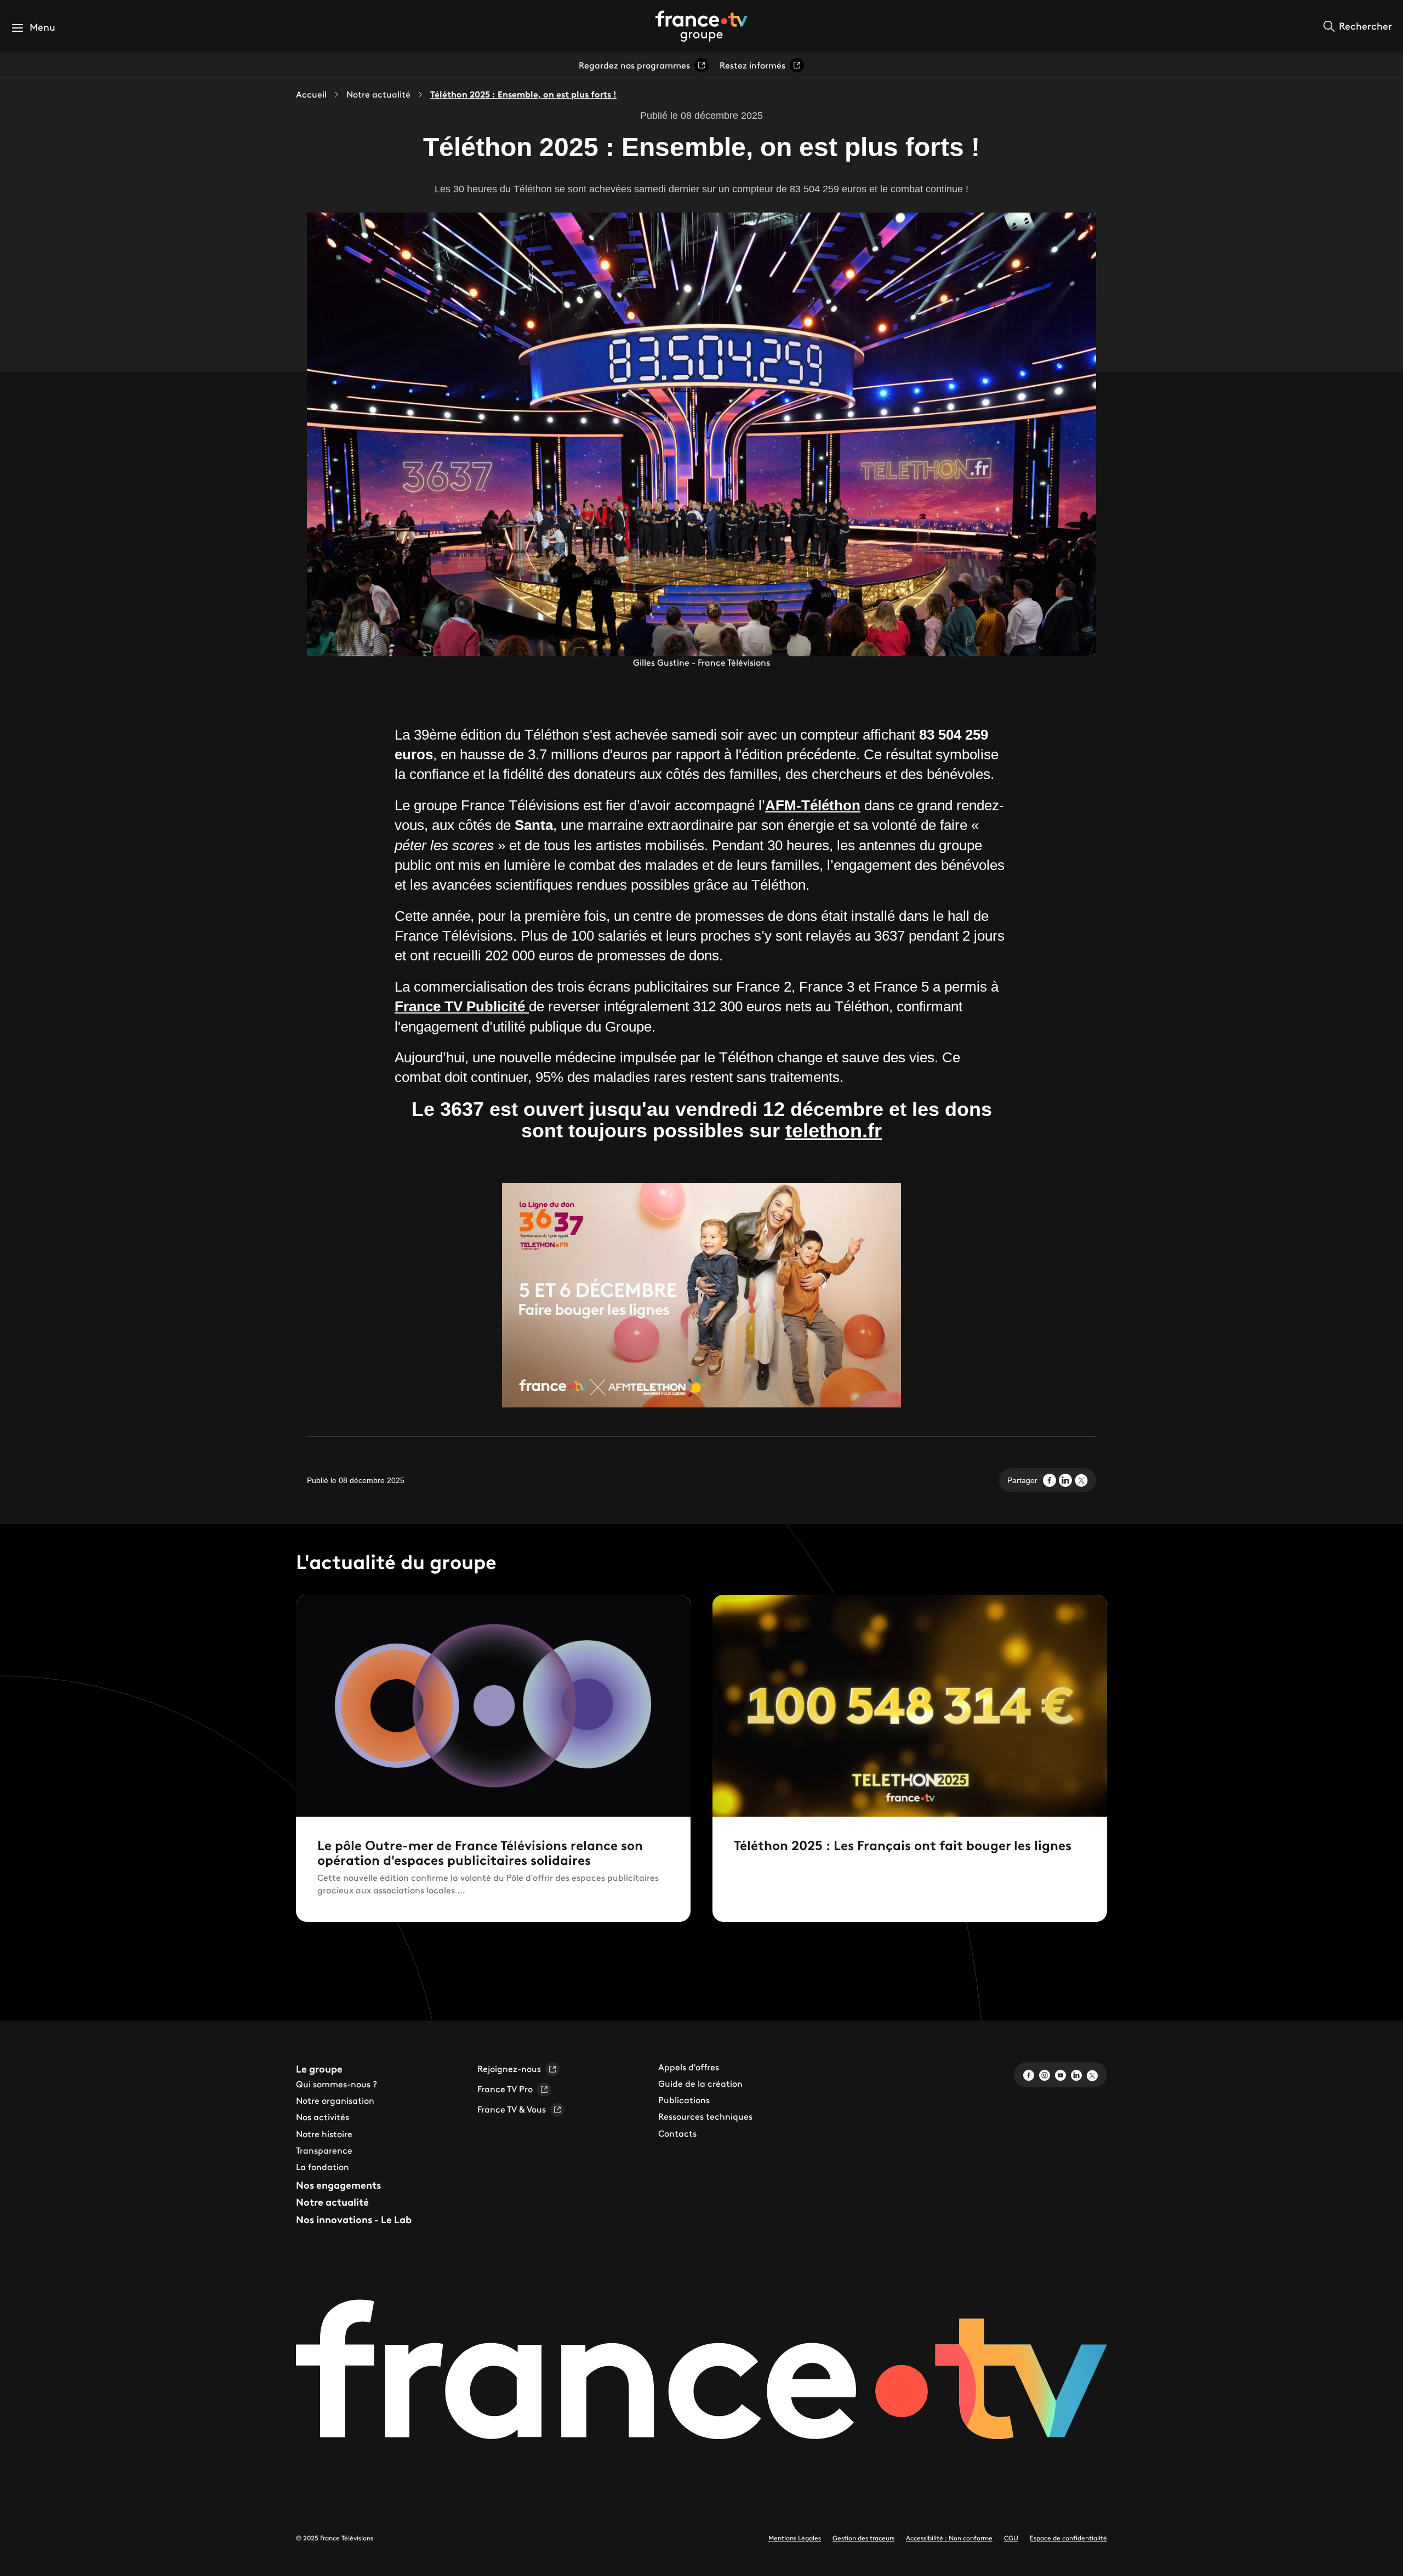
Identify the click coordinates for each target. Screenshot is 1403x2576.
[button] (33, 28)
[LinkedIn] (1076, 2074)
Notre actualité (378, 94)
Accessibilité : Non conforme (949, 2538)
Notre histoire (324, 2134)
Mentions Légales (795, 2538)
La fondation (323, 2167)
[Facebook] (1029, 2074)
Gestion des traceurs (863, 2538)
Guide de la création (700, 2083)
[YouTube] (1060, 2074)
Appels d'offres (689, 2067)
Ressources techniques (705, 2116)
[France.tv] (701, 2375)
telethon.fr (834, 1130)
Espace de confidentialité (1068, 2538)
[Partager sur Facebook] (1050, 1480)
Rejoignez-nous (509, 2069)
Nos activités (323, 2117)
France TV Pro (505, 2089)
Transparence (324, 2150)
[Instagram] (1045, 2074)
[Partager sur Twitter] (1081, 1480)
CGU (1011, 2538)
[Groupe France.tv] (701, 25)
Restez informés (752, 65)
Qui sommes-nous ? (337, 2084)
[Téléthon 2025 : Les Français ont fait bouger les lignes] (910, 1758)
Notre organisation (335, 2100)
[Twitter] (1092, 2074)
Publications (684, 2100)
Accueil (311, 94)
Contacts (677, 2133)
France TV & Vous (512, 2109)
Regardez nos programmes (634, 65)
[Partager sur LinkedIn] (1065, 1480)
